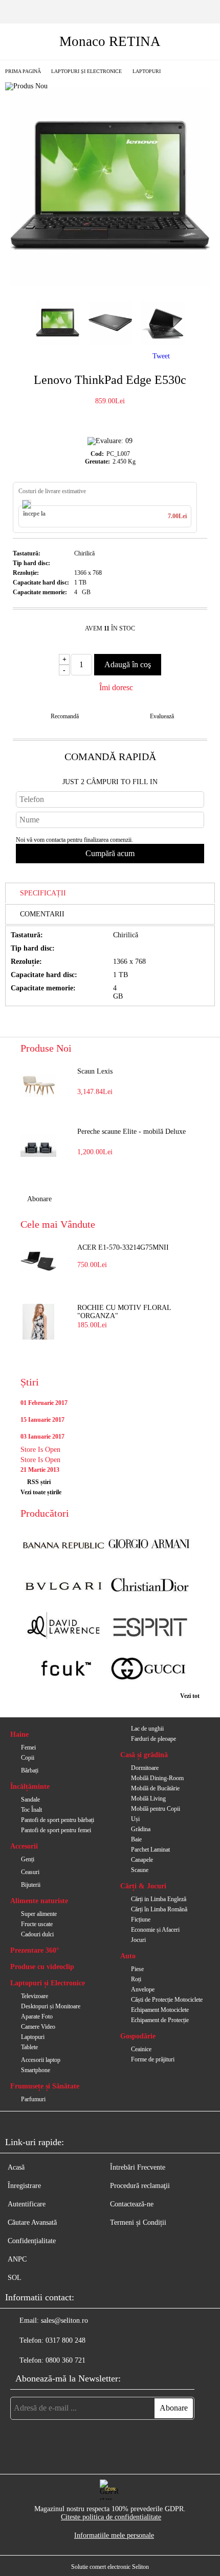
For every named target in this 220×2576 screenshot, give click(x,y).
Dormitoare (145, 1768)
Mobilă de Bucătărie (155, 1788)
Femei (28, 1747)
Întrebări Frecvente (138, 2167)
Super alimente (39, 1914)
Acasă (16, 2167)
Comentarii (42, 914)
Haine (19, 1734)
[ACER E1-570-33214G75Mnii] (38, 1261)
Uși (135, 1819)
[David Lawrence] (63, 1628)
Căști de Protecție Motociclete (167, 2000)
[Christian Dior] (149, 1586)
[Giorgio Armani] (149, 1545)
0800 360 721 (65, 2360)
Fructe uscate (37, 1924)
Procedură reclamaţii (140, 2186)
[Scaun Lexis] (38, 1085)
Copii (28, 1758)
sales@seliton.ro (64, 2320)
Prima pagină (23, 71)
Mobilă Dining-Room (157, 1778)
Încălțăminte (30, 1787)
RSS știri (39, 1482)
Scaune (140, 1870)
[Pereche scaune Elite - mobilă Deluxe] (38, 1146)
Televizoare (35, 1996)
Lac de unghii (147, 1729)
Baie (136, 1839)
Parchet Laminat (150, 1850)
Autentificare (27, 2204)
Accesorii (24, 1846)
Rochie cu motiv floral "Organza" (124, 1312)
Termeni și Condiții (138, 2222)
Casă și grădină (144, 1755)
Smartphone (36, 2070)
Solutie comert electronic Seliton (110, 2567)
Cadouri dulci (37, 1934)
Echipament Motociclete (160, 2010)
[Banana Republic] (63, 1545)
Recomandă (65, 716)
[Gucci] (149, 1670)
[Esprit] (149, 1628)
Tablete (29, 2047)
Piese (137, 1969)
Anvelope (143, 1989)
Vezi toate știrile (41, 1492)
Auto (128, 1956)
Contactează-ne (132, 2204)
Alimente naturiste (39, 1901)
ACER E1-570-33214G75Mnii (123, 1247)
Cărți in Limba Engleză (159, 1899)
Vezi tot (190, 1696)
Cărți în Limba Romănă (159, 1909)
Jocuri (138, 1940)
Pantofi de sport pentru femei (56, 1830)
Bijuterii (31, 1885)
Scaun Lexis (95, 1071)
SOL (15, 2278)
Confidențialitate (32, 2241)
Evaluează (162, 716)
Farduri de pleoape (153, 1739)
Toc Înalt (31, 1810)
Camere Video (38, 2027)
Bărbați (30, 1770)
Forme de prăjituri (153, 2059)
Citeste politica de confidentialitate (111, 2517)
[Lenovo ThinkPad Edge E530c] (110, 284)
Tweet (161, 356)
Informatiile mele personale (114, 2535)
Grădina (141, 1829)
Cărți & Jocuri (143, 1886)
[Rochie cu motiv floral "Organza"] (38, 1322)
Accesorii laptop (41, 2060)
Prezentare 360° (35, 1950)
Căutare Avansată (32, 2222)
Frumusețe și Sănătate (45, 2086)
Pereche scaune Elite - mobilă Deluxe (131, 1132)
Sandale (30, 1800)
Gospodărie (138, 2036)
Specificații (43, 893)
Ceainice (141, 2049)
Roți (136, 1979)
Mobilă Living (148, 1799)
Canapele (142, 1860)
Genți (28, 1859)
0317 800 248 (65, 2340)
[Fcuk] (63, 1670)
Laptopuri (147, 71)
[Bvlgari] (63, 1586)
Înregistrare (24, 2186)
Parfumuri (33, 2099)
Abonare (39, 1199)
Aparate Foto (37, 2016)
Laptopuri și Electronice (86, 71)
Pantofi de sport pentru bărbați (58, 1820)
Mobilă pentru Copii (156, 1809)
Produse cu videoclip (42, 1967)
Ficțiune (141, 1919)
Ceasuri (30, 1872)
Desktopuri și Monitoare (51, 2006)
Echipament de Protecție (160, 2020)
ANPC (17, 2259)
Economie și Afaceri (155, 1930)
